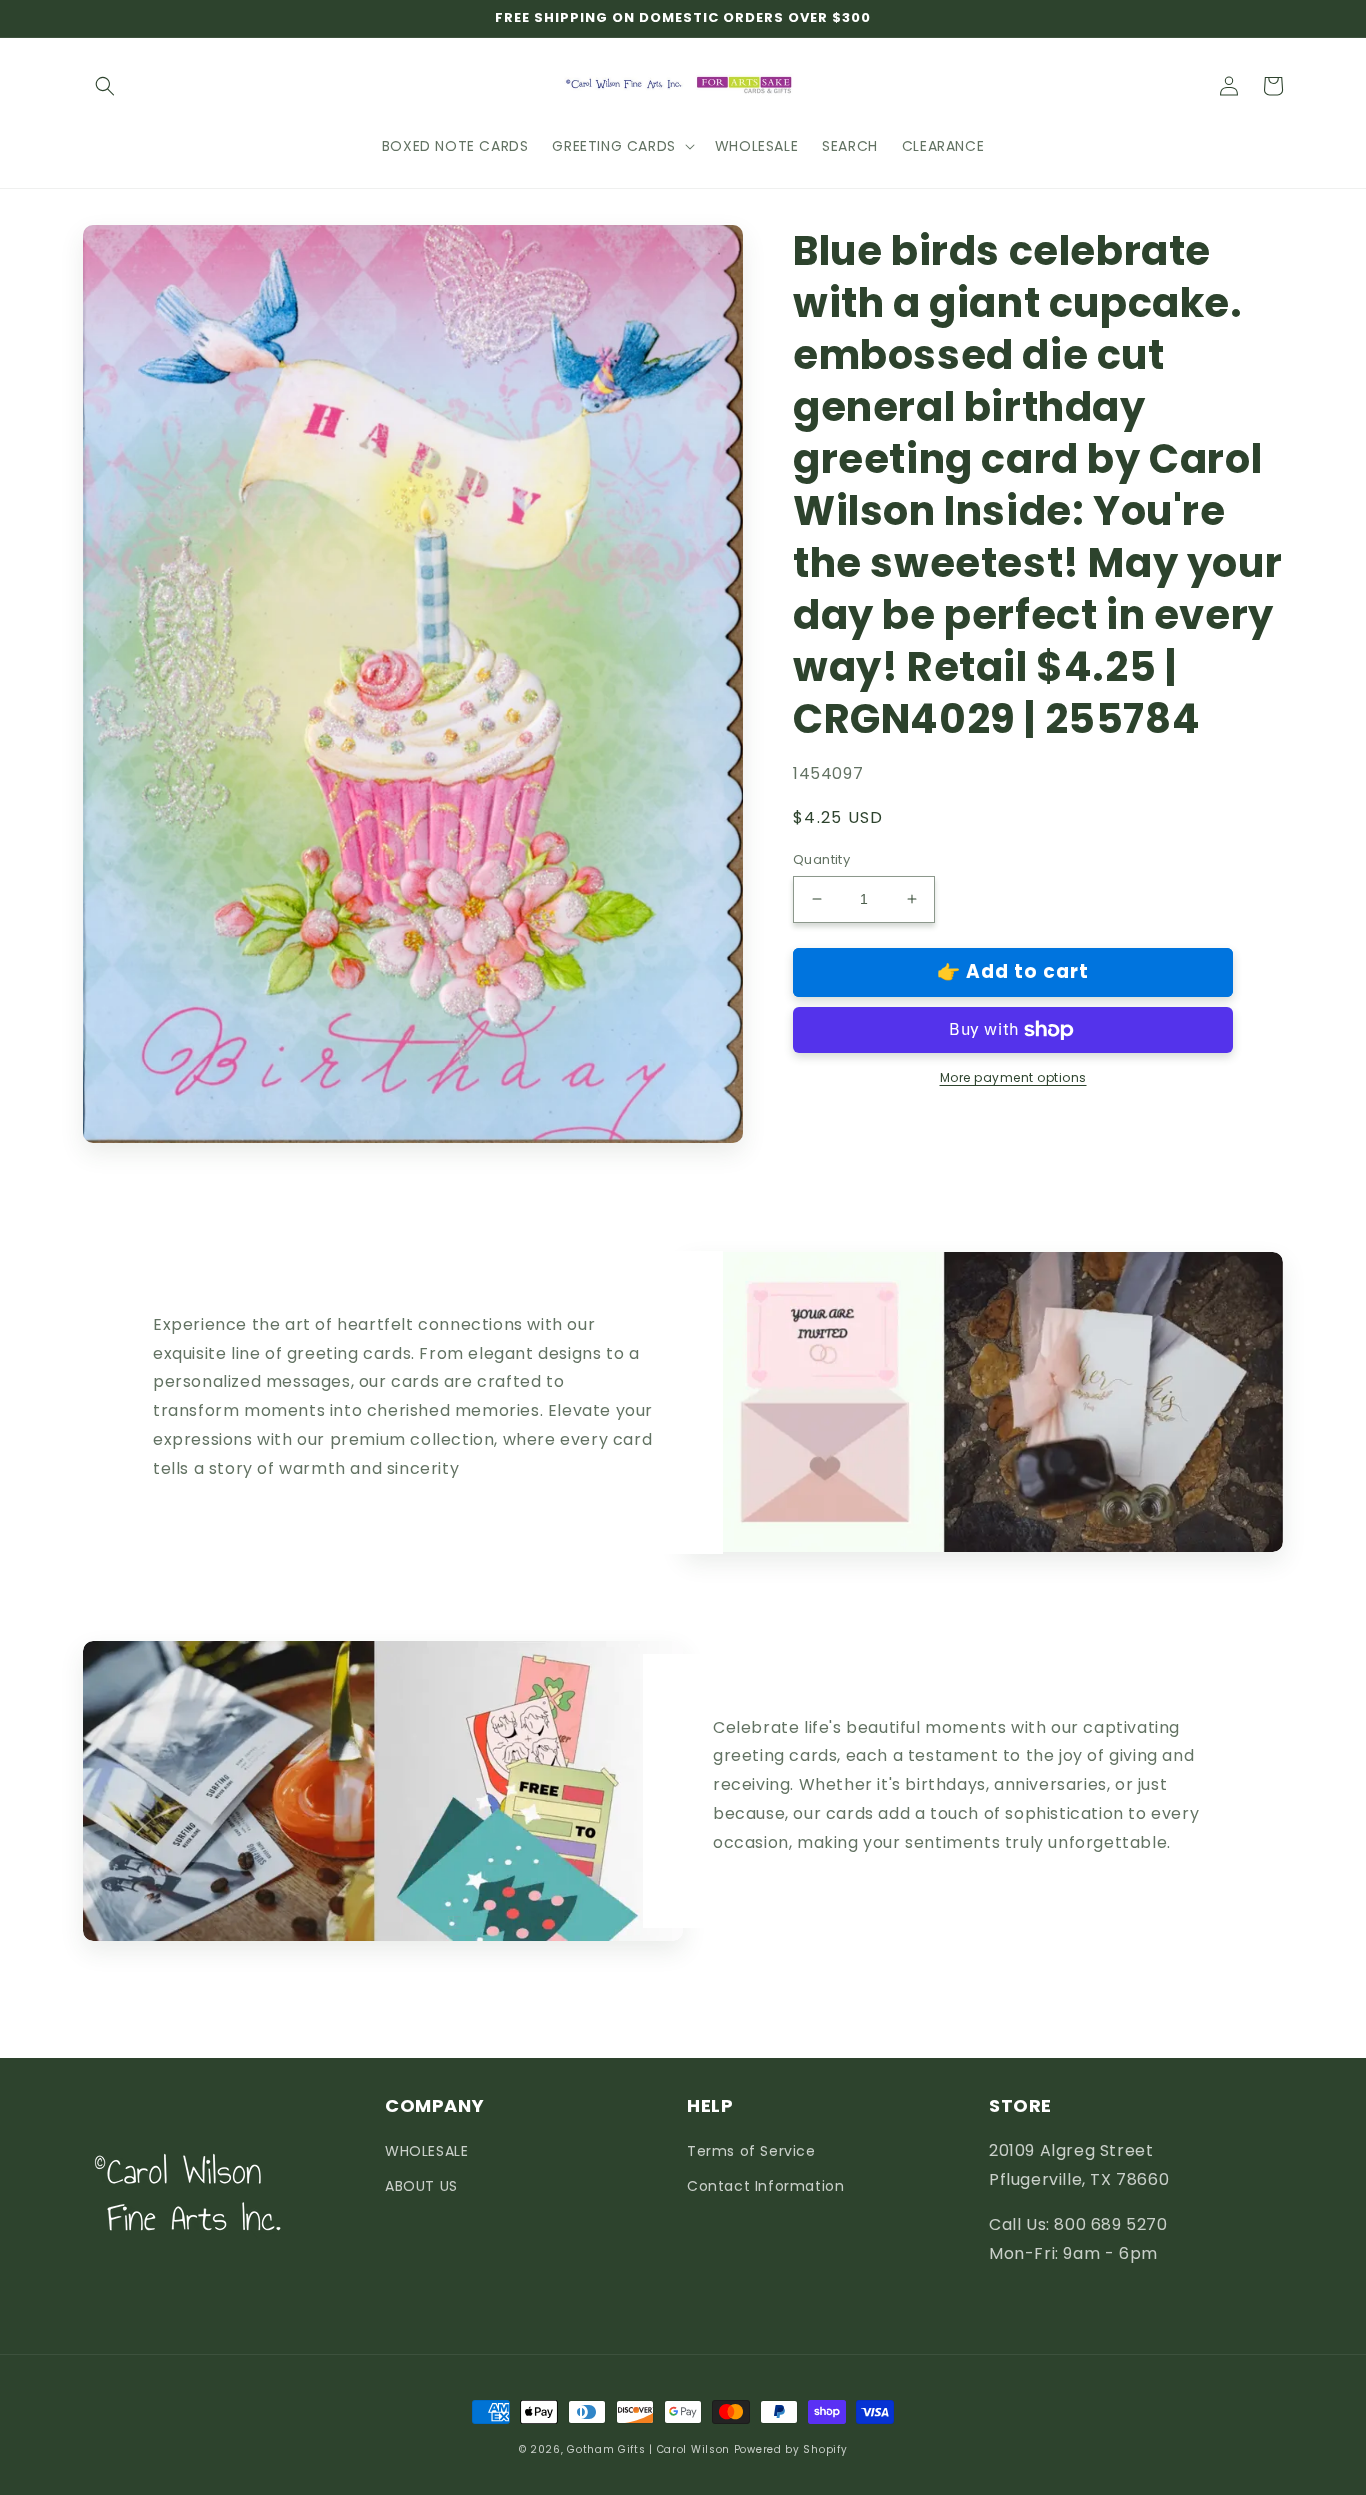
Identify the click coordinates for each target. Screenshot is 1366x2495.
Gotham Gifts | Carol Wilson (648, 2449)
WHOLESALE (426, 2151)
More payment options (1013, 1077)
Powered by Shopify (791, 2449)
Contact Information (765, 2186)
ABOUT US (421, 2186)
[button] (105, 86)
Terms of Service (751, 2151)
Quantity (821, 859)
